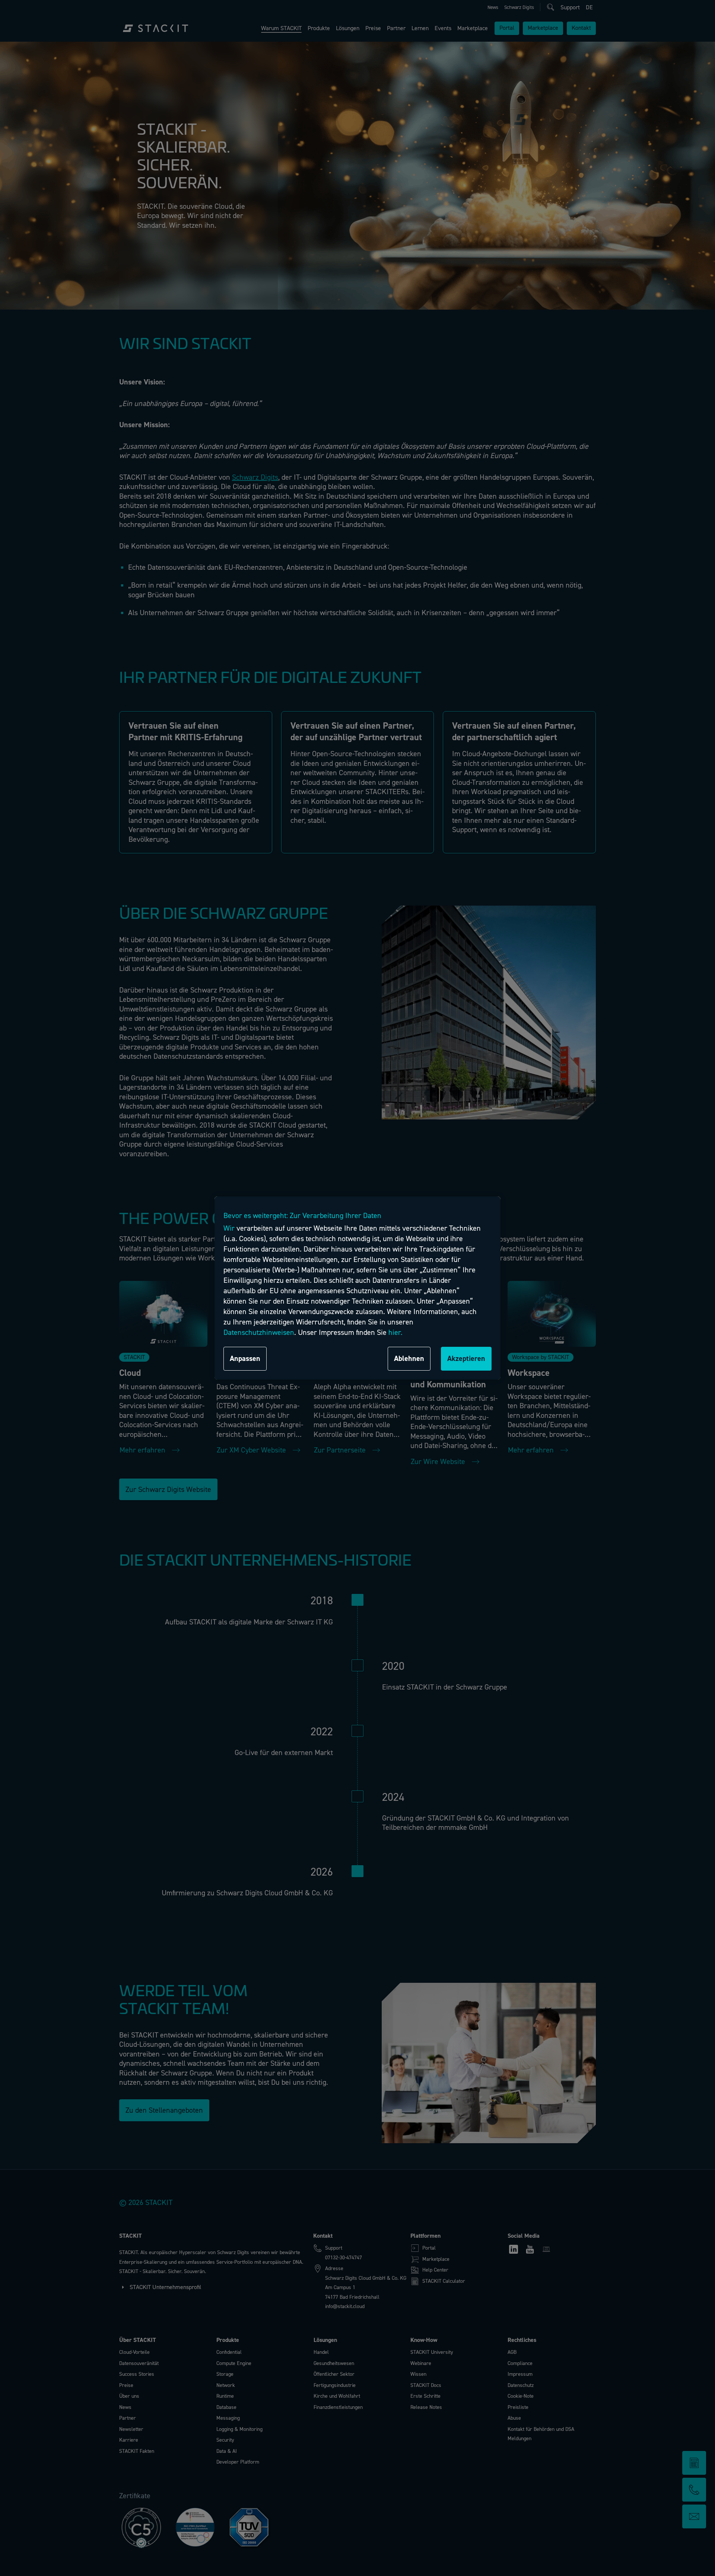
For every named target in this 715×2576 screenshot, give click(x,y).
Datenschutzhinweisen (259, 1332)
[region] (357, 1288)
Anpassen (245, 1359)
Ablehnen (409, 1359)
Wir (229, 1228)
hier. (395, 1332)
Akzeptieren (466, 1359)
